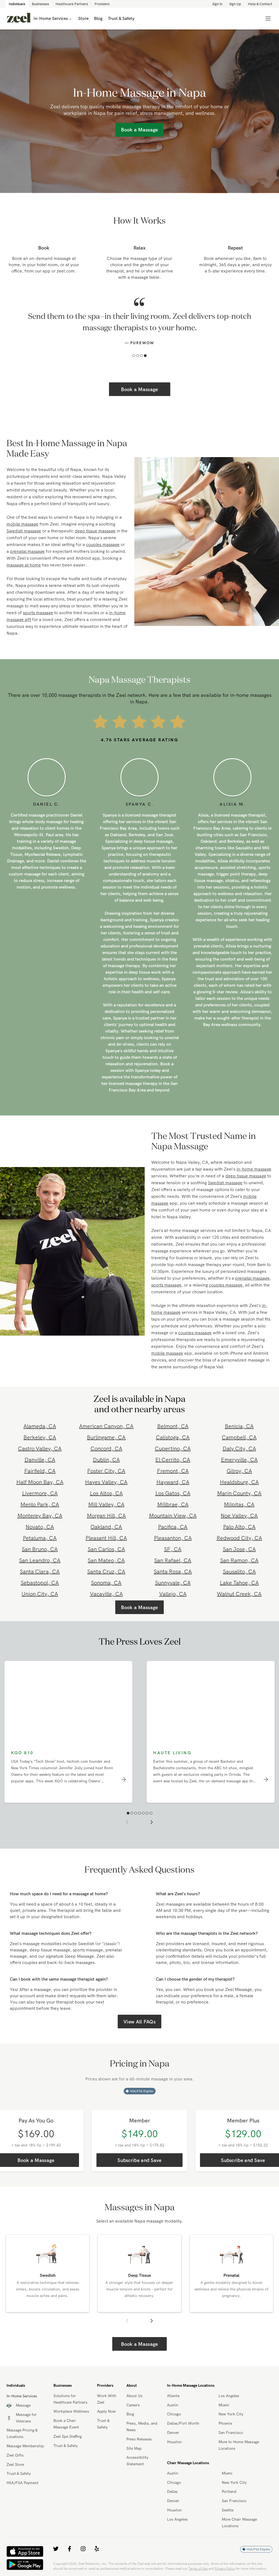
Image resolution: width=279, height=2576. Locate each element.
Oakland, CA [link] (106, 1527)
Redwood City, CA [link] (239, 1538)
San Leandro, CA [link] (40, 1560)
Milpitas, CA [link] (239, 1504)
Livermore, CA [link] (40, 1493)
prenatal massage (27, 551)
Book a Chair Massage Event (66, 2424)
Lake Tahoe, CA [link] (239, 1583)
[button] (134, 356)
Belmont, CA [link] (173, 1426)
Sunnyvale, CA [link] (173, 1583)
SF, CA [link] (173, 1549)
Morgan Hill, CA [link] (106, 1515)
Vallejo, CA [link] (173, 1594)
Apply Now (106, 2411)
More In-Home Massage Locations (239, 2445)
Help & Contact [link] (260, 4)
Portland (229, 2491)
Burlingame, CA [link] (106, 1437)
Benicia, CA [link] (239, 1426)
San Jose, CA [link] (239, 1549)
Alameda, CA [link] (40, 1426)
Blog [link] (98, 18)
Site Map (134, 2448)
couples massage (103, 544)
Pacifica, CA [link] (173, 1527)
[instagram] (83, 2549)
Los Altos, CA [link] (106, 1493)
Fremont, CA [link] (173, 1471)
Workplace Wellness (71, 2411)
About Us (134, 2396)
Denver (173, 2433)
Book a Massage (139, 389)
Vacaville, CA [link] (106, 1594)
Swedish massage (24, 531)
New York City (231, 2414)
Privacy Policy (225, 2568)
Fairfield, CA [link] (40, 1471)
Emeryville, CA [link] (239, 1460)
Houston (174, 2442)
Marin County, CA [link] (239, 1493)
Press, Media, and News (142, 2427)
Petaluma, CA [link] (40, 1538)
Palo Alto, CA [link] (239, 1527)
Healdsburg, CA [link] (239, 1482)
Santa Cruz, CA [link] (106, 1571)
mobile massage (22, 524)
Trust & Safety (19, 2473)
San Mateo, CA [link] (106, 1560)
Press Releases (139, 2439)
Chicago (174, 2414)
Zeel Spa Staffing (68, 2436)
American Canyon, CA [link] (106, 1426)
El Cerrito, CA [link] (173, 1460)
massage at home (24, 565)
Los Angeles (229, 2396)
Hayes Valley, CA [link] (106, 1482)
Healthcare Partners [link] (72, 4)
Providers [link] (102, 4)
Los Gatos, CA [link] (173, 1493)
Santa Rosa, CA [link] (173, 1571)
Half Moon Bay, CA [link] (40, 1482)
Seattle (228, 2510)
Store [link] (83, 18)
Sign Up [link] (235, 4)
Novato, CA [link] (40, 1527)
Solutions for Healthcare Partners (70, 2399)
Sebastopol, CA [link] (40, 1583)
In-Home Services (51, 18)
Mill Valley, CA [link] (106, 1504)
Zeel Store (15, 2464)
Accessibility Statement (137, 2461)
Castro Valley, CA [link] (40, 1448)
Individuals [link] (17, 4)
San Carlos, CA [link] (106, 1549)
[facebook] (69, 2549)
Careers (133, 2405)
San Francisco (231, 2433)
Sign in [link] (217, 4)
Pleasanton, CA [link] (173, 1538)
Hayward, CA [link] (173, 1482)
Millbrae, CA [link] (173, 1504)
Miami (224, 2405)
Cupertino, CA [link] (173, 1448)
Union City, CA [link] (40, 1594)
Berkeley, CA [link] (40, 1437)
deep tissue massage (95, 531)
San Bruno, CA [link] (40, 1549)
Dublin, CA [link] (106, 1460)
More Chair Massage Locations (239, 2523)
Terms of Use (198, 2568)
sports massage (38, 613)
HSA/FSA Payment (22, 2483)
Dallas (172, 2491)
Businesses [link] (40, 4)
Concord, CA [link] (106, 1448)
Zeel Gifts (15, 2455)
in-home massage (254, 1169)
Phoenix (225, 2423)
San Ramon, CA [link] (239, 1560)
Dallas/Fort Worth (183, 2423)
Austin (173, 2405)
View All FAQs (139, 2022)
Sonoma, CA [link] (106, 1583)
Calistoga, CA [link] (173, 1437)
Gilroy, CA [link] (239, 1471)
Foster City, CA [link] (106, 1471)
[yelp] (97, 2549)
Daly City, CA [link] (239, 1448)
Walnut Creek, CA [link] (239, 1594)
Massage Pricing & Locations (22, 2433)
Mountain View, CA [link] (173, 1515)
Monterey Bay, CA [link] (40, 1515)
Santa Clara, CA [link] (40, 1571)
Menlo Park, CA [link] (40, 1504)
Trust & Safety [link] (121, 18)
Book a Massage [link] (139, 130)
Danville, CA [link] (40, 1460)
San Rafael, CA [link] (173, 1560)
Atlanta (173, 2396)
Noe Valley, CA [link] (239, 1515)
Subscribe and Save (139, 2160)
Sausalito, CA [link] (239, 1571)
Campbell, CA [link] (239, 1437)
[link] (19, 19)
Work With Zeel (107, 2399)
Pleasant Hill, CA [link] (106, 1538)
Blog (130, 2414)
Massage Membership (25, 2446)
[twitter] (56, 2549)
